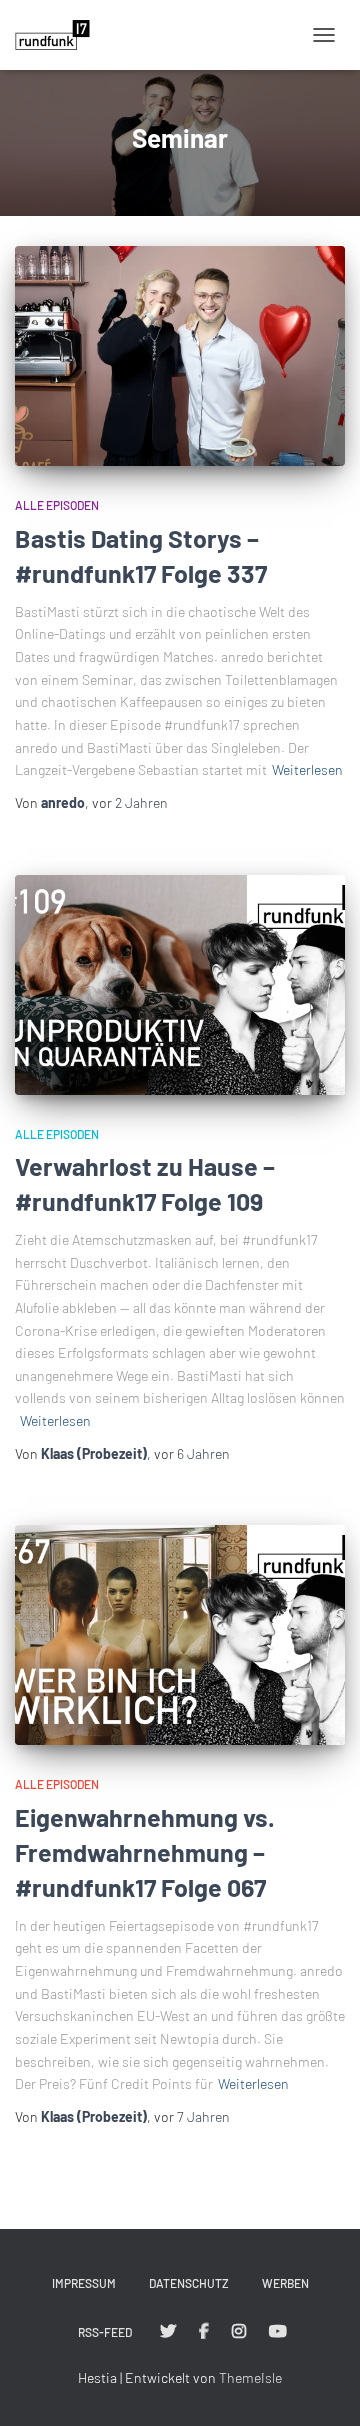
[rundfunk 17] (60, 35)
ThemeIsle (250, 2377)
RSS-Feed (105, 2332)
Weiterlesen (307, 769)
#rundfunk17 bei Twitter (168, 2332)
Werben (285, 2283)
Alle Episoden (57, 505)
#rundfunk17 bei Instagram (239, 2332)
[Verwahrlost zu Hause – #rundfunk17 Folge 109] (180, 985)
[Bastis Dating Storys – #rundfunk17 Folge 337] (180, 356)
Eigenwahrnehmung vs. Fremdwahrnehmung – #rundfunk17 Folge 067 (145, 1852)
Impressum (84, 2283)
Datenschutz (189, 2283)
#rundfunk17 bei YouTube (278, 2332)
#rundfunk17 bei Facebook (204, 2332)
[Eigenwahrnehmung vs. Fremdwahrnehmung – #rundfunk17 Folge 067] (180, 1635)
